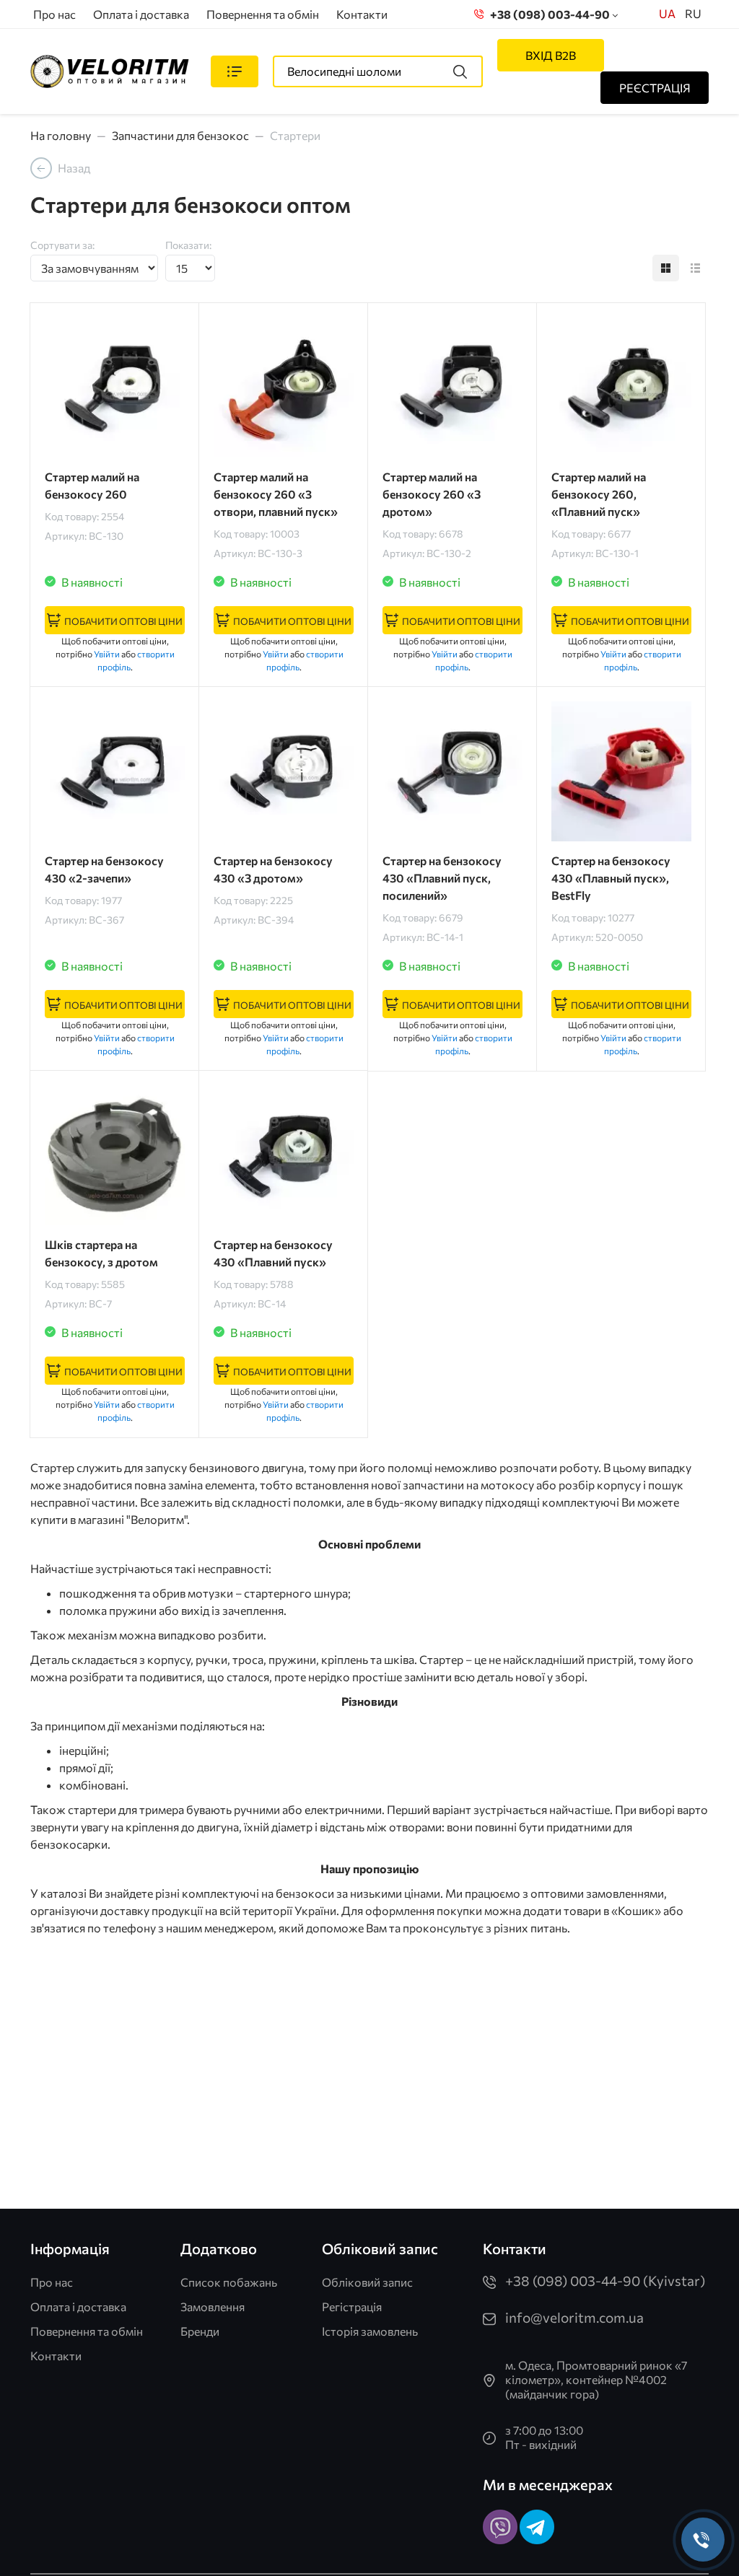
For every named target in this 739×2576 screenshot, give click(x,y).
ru (693, 13)
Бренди (200, 2331)
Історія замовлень (370, 2331)
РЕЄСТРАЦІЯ (655, 88)
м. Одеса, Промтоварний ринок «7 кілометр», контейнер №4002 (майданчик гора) (596, 2379)
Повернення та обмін (263, 14)
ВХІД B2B (551, 55)
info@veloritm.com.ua (574, 2317)
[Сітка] (666, 268)
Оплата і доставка (141, 14)
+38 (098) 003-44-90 (548, 14)
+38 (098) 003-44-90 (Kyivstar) (605, 2281)
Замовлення (213, 2306)
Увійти (107, 654)
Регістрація (352, 2306)
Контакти (362, 14)
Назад (74, 168)
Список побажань (229, 2282)
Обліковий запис (367, 2282)
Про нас (54, 14)
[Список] (695, 268)
